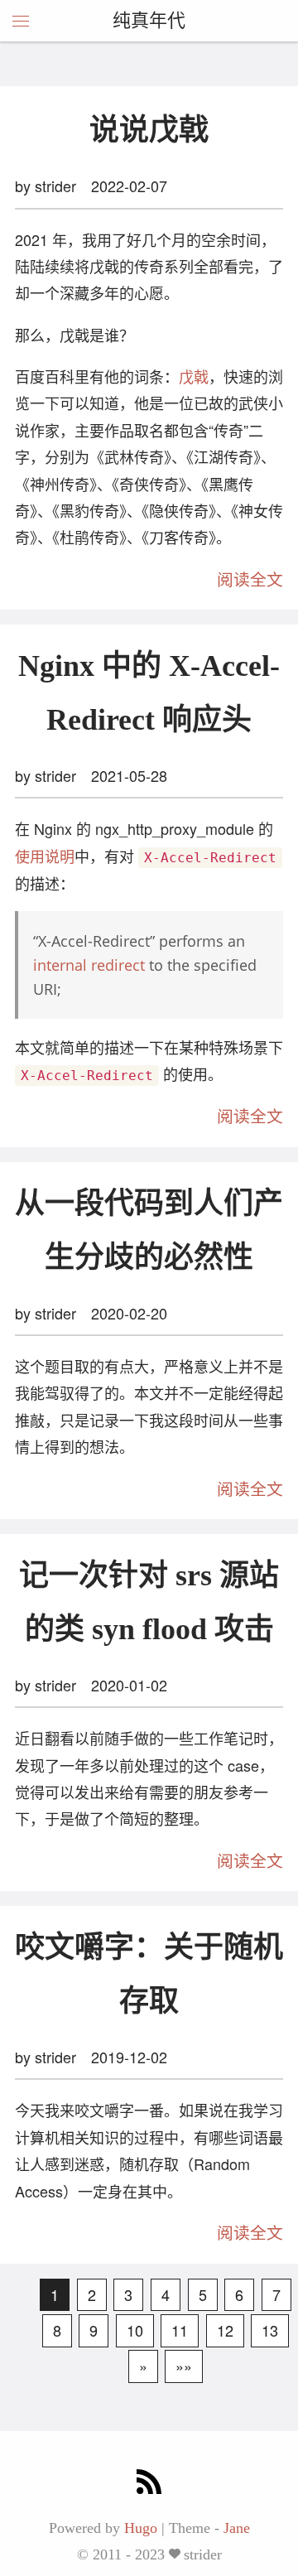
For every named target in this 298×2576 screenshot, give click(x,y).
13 (270, 2330)
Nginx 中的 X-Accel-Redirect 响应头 (149, 693)
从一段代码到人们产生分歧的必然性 (149, 1230)
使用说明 (45, 856)
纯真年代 (149, 20)
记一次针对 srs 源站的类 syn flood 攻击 (149, 1602)
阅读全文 (250, 580)
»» (184, 2366)
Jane (237, 2528)
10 (135, 2330)
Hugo (141, 2528)
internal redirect (89, 965)
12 (225, 2330)
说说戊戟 (149, 130)
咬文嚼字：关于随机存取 (149, 1974)
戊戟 (194, 376)
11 (180, 2330)
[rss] (149, 2484)
